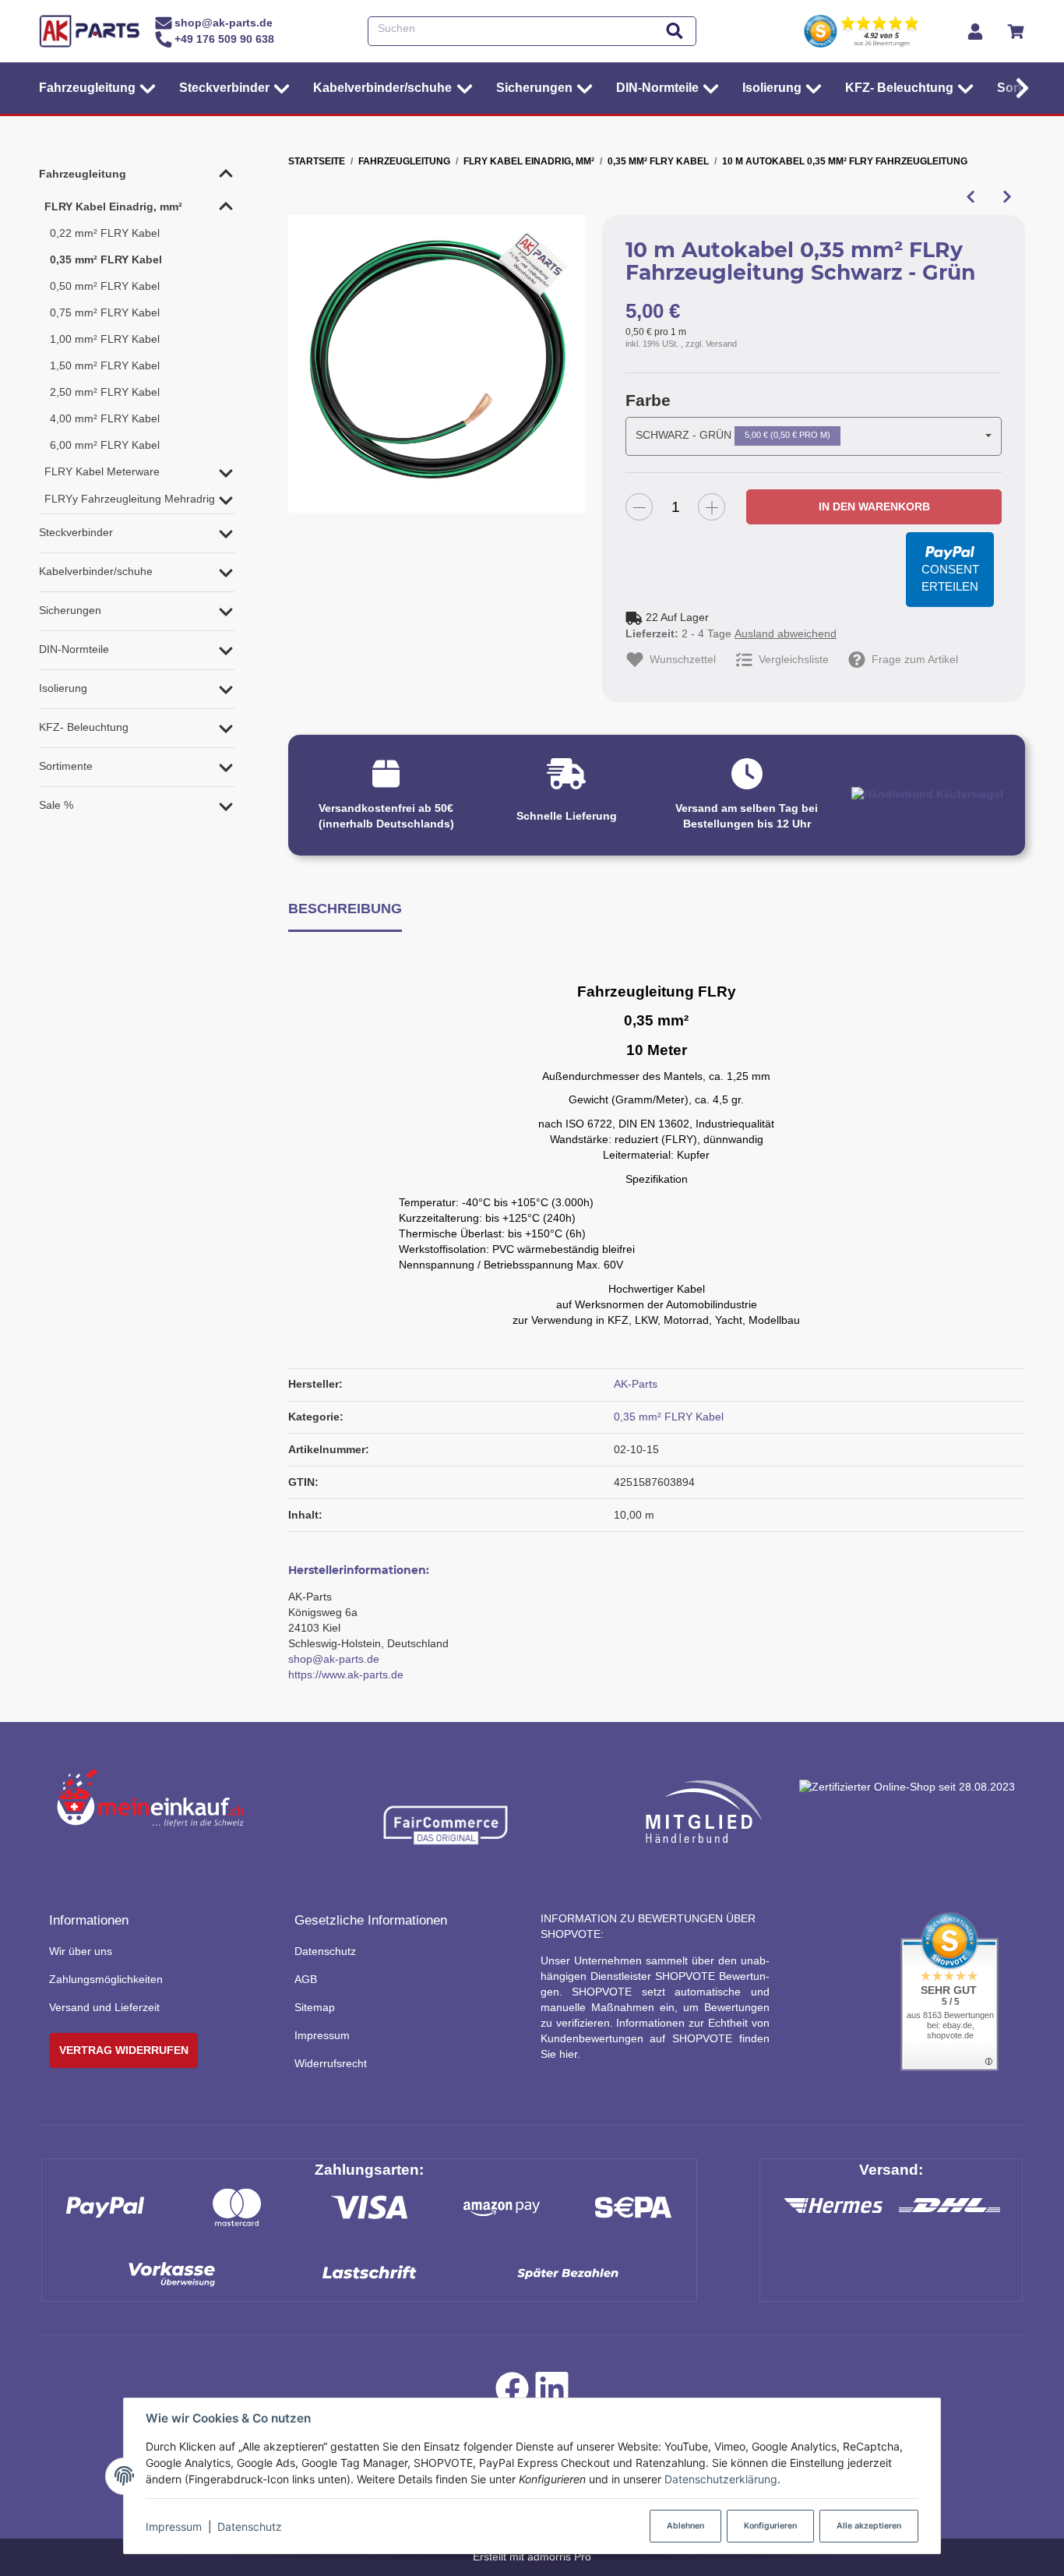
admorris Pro (559, 2557)
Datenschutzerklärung (721, 2479)
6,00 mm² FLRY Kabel (105, 445)
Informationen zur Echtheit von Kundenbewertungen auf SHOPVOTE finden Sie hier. (655, 2038)
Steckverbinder (76, 532)
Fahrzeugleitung (83, 174)
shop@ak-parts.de (334, 1659)
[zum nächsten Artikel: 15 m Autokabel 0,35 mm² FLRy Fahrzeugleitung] (1007, 197)
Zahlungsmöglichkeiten (106, 1979)
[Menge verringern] (639, 507)
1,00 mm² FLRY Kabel (105, 339)
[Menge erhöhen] (712, 507)
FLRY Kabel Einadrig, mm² (113, 206)
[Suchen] (675, 32)
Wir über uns (81, 1951)
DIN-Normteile (74, 649)
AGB (306, 1979)
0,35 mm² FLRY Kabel (669, 1417)
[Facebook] (512, 2393)
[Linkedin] (552, 2393)
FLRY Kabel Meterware (102, 471)
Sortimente (66, 766)
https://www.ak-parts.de (346, 1674)
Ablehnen (685, 2526)
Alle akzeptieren (869, 2526)
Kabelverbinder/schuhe (96, 571)
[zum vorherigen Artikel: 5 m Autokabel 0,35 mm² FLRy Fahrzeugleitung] (970, 197)
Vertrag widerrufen (124, 2050)
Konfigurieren (770, 2526)
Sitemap (315, 2007)
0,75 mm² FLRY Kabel (105, 312)
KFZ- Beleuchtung (84, 727)
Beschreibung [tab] (345, 908)
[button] (1018, 88)
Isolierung (63, 688)
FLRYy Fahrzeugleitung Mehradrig (130, 499)
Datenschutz (250, 2527)
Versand (721, 344)
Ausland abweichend (786, 633)
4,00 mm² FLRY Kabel (105, 418)
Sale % (56, 805)
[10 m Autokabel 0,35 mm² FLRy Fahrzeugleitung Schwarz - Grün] (437, 364)
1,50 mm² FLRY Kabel (105, 365)
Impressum (174, 2527)
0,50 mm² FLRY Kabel (105, 286)
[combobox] (814, 436)
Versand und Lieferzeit (104, 2007)
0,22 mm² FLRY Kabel (105, 233)
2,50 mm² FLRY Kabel (105, 392)
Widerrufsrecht (331, 2063)
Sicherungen (70, 610)
